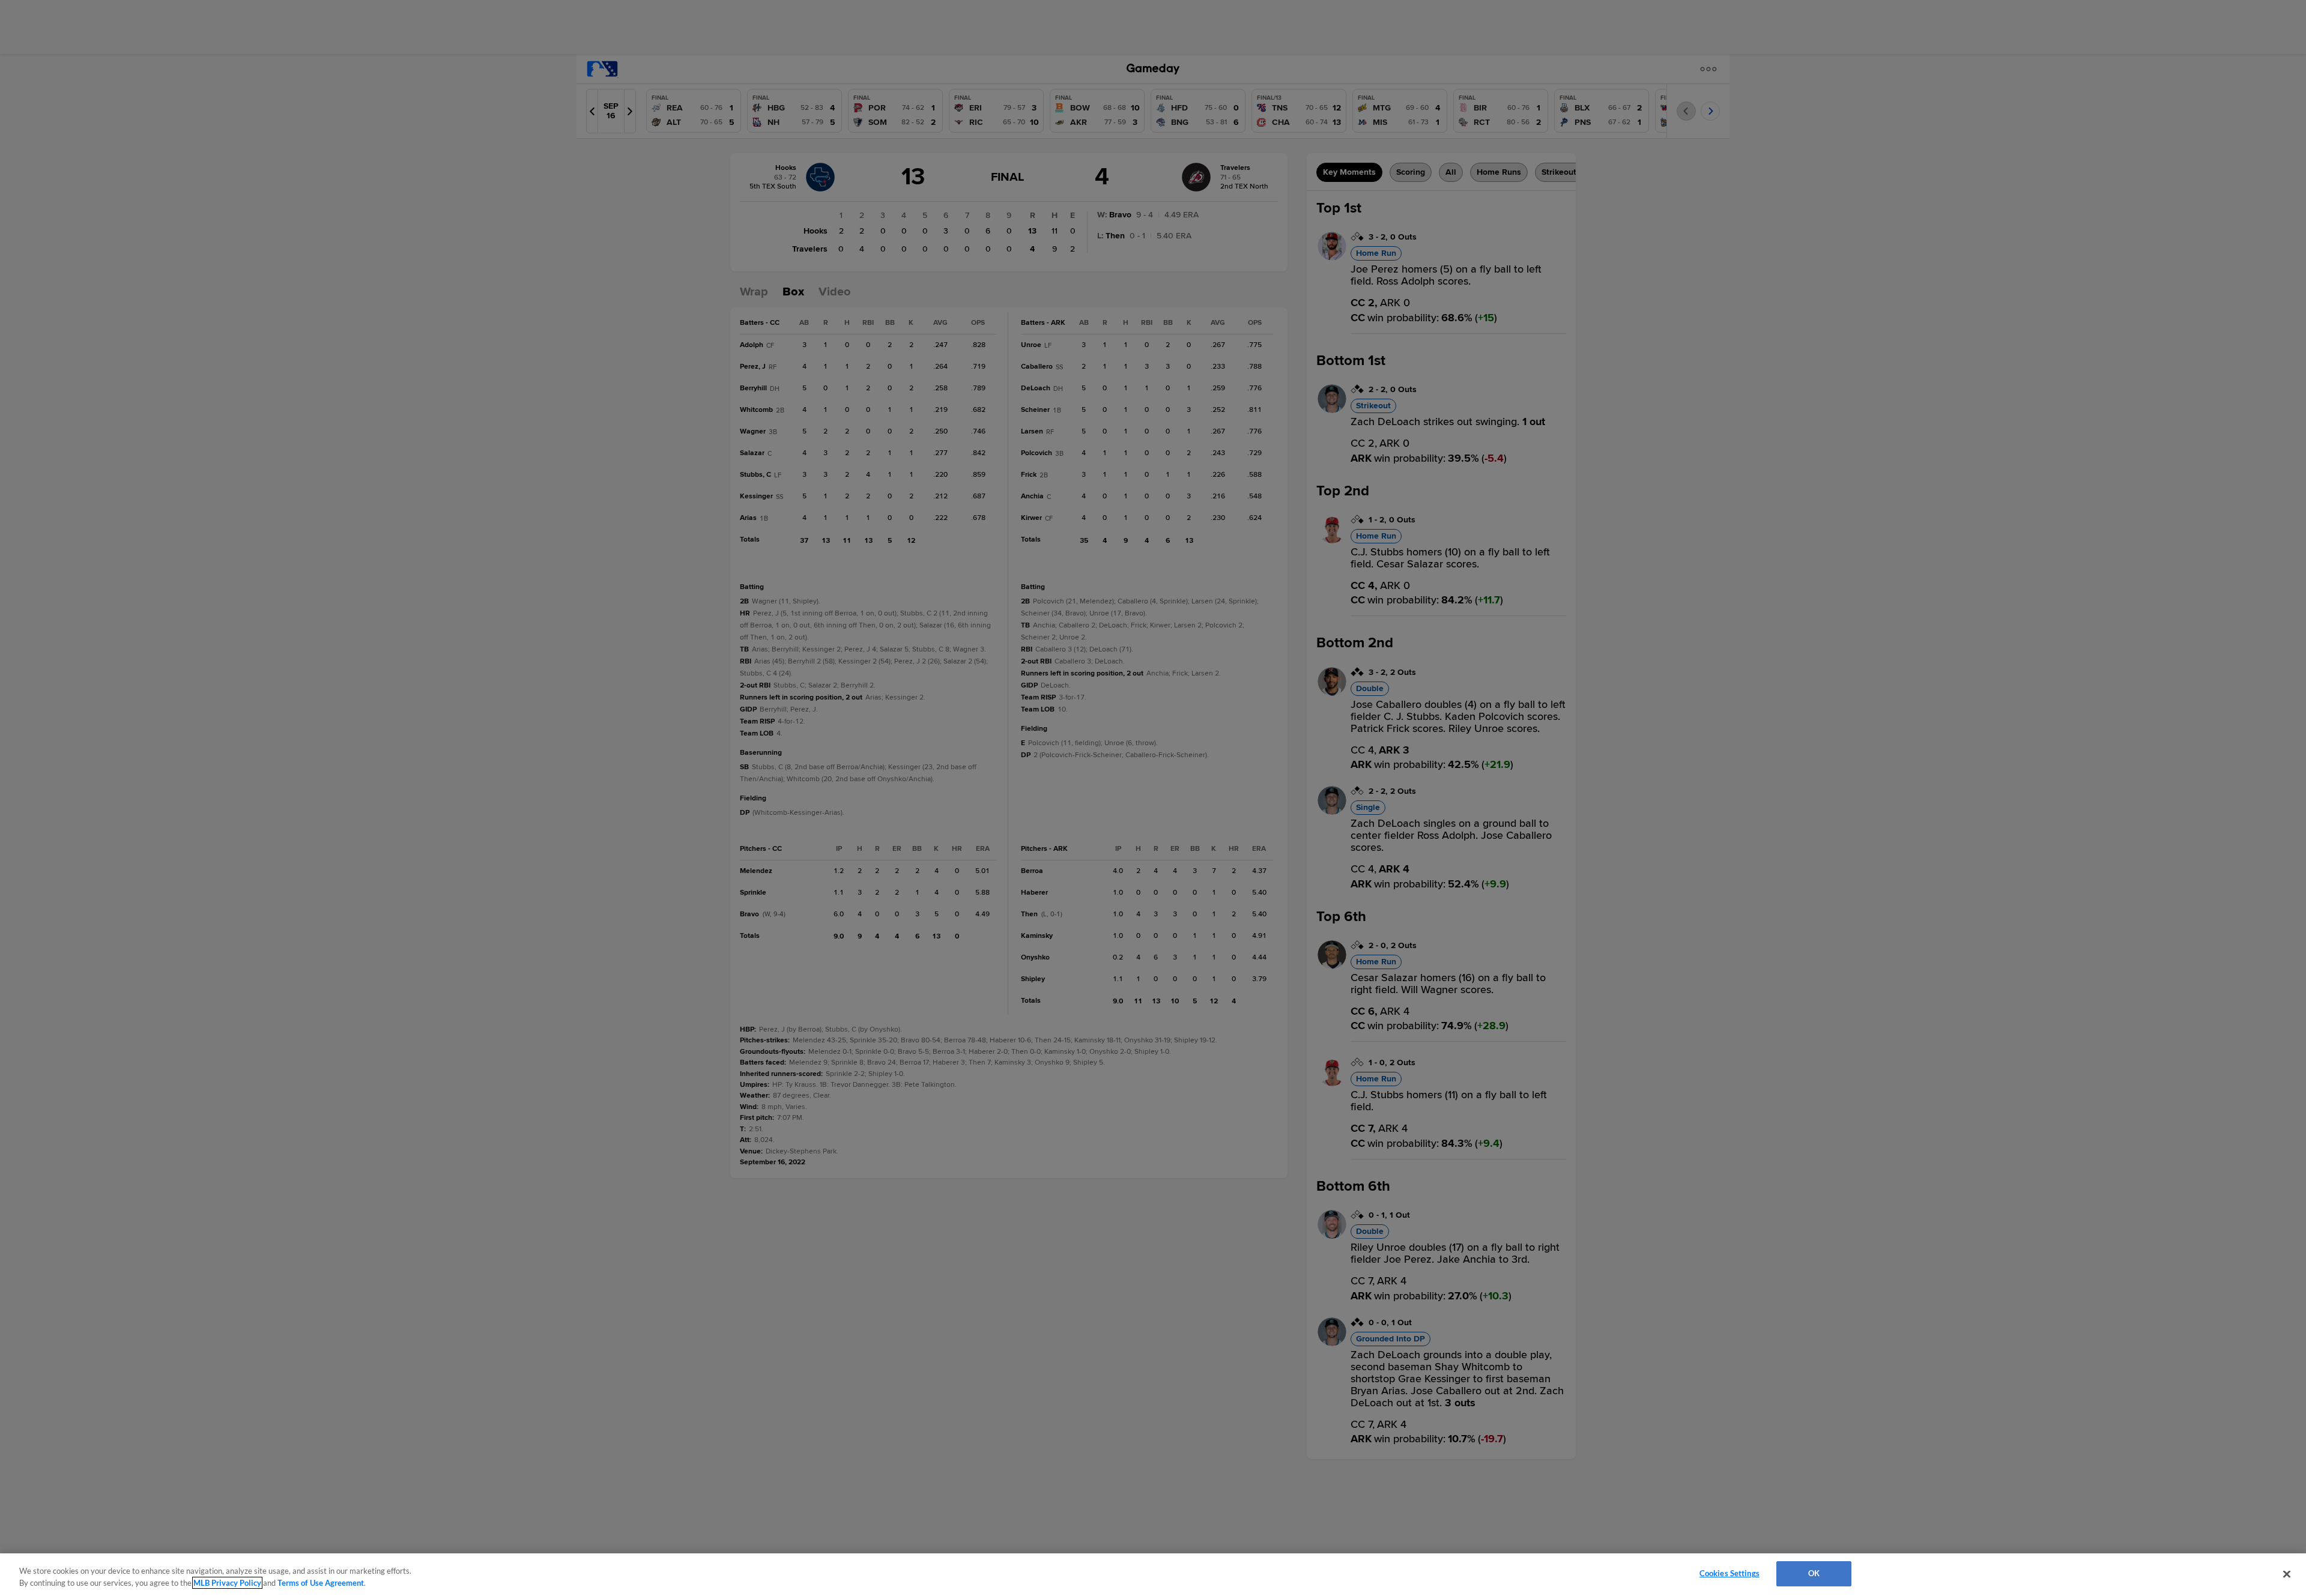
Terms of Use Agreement (321, 1583)
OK (1814, 1573)
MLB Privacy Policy (227, 1583)
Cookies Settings (1729, 1573)
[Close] (2287, 1574)
